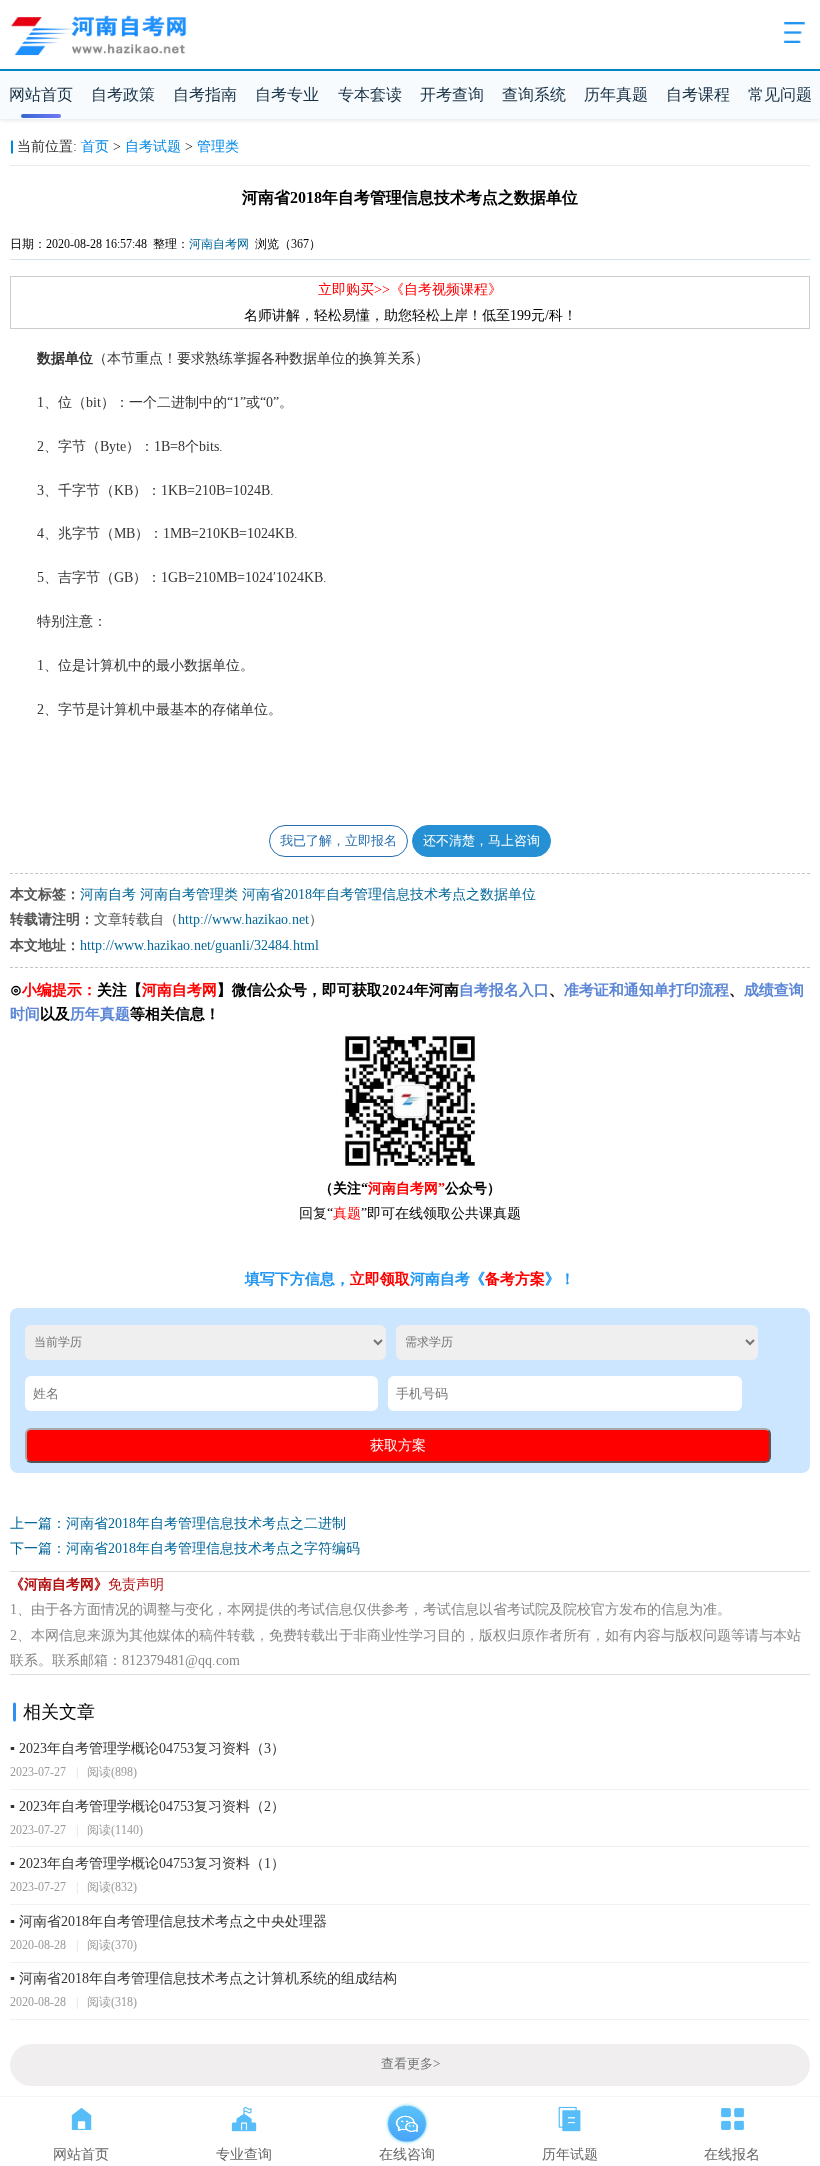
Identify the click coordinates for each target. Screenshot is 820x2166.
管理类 (218, 146)
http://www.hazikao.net (243, 919)
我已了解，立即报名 (338, 841)
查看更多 (410, 2064)
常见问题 (780, 94)
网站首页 (41, 94)
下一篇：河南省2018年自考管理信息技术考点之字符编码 (185, 1548)
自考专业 (287, 94)
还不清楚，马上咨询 (481, 841)
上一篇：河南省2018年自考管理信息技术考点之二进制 (178, 1523)
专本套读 (370, 94)
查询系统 (534, 94)
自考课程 (698, 94)
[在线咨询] (406, 2115)
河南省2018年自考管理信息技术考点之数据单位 (389, 894)
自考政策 (123, 94)
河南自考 (108, 894)
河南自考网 (219, 244)
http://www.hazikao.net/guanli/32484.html (199, 945)
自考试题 (153, 146)
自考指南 (205, 94)
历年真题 (616, 94)
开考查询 (452, 94)
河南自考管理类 (189, 894)
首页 (95, 146)
